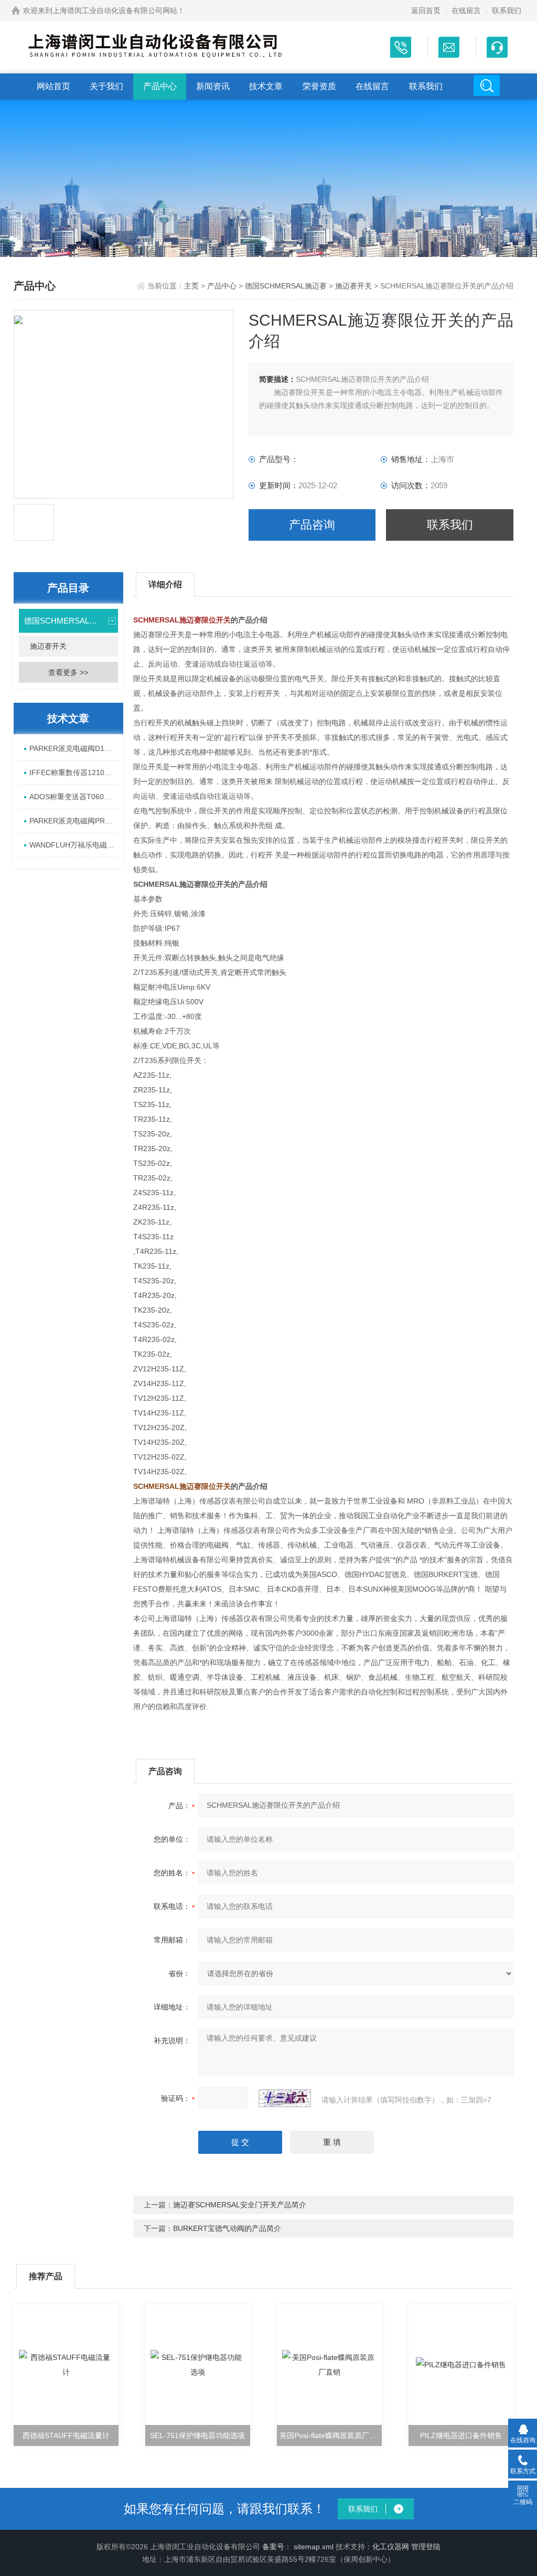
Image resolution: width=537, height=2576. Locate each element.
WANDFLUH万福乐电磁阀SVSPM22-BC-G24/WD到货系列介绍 (74, 845)
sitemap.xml (314, 2547)
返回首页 (426, 10)
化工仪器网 (391, 2547)
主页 (192, 286)
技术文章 (266, 86)
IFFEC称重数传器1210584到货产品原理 (74, 772)
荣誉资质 (319, 86)
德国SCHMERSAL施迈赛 (286, 286)
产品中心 (160, 86)
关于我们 (106, 86)
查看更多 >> (68, 672)
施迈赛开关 (353, 286)
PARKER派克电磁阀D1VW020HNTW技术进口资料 (74, 748)
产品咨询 (312, 525)
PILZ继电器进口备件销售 (461, 2435)
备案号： (277, 2547)
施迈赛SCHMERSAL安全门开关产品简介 (240, 2205)
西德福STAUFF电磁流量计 (66, 2435)
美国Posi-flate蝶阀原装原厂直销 (331, 2435)
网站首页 (53, 86)
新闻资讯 (213, 86)
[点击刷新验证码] (285, 2098)
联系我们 (507, 10)
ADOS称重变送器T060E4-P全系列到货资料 (74, 797)
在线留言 (466, 10)
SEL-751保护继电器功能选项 (197, 2435)
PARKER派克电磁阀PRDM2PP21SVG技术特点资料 (74, 821)
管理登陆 (426, 2547)
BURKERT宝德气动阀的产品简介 (227, 2228)
